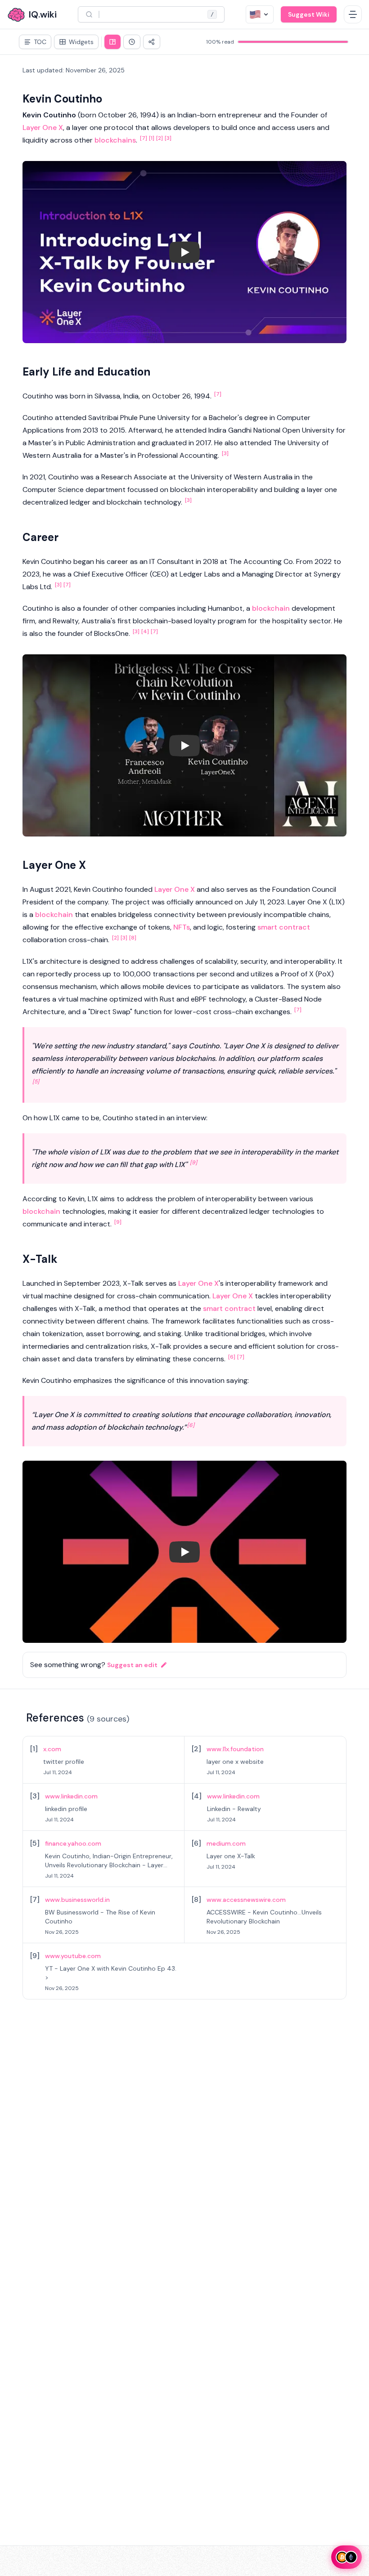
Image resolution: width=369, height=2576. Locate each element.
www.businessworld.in (77, 1900)
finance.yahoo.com (73, 1843)
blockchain (271, 608)
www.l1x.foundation (235, 1749)
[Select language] (260, 14)
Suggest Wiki (309, 14)
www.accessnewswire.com (246, 1900)
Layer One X (43, 127)
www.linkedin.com (71, 1796)
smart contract (284, 927)
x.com (52, 1749)
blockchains (115, 140)
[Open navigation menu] (353, 14)
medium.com (226, 1843)
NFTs (182, 927)
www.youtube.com (73, 1956)
